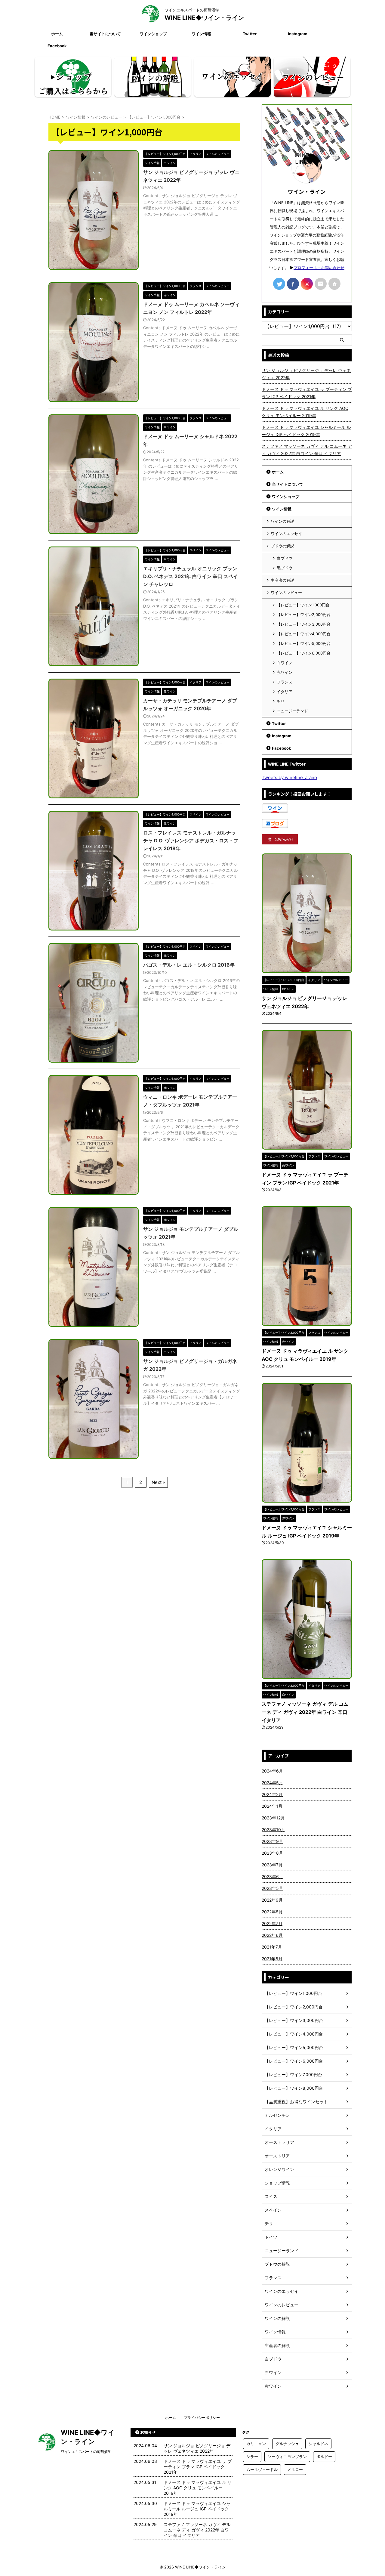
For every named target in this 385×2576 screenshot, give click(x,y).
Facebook (57, 46)
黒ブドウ (285, 568)
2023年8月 (272, 1853)
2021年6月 (272, 1959)
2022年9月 (272, 1900)
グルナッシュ (287, 2444)
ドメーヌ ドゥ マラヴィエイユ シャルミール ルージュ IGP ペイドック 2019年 (306, 431)
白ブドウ (285, 558)
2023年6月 (272, 1876)
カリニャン (256, 2444)
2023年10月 (273, 1830)
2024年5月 (272, 1783)
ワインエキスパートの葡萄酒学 (86, 2452)
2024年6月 (272, 1771)
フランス (285, 682)
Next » (158, 1482)
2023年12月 (273, 1818)
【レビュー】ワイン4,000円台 (304, 634)
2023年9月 (272, 1841)
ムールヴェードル (262, 2469)
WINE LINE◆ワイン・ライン (204, 18)
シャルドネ (318, 2444)
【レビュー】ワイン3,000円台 (304, 624)
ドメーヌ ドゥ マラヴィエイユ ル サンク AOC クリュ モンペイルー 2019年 (305, 412)
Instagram (298, 34)
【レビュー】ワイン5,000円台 (304, 643)
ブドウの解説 (282, 546)
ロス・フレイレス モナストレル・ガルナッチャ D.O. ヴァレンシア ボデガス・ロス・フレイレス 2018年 (191, 841)
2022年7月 (272, 1923)
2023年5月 (272, 1888)
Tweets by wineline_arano (289, 777)
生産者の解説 (282, 580)
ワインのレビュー (286, 593)
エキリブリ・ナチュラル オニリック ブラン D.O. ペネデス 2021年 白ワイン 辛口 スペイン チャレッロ (191, 576)
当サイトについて (105, 34)
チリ (281, 701)
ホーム (57, 34)
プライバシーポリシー (202, 2418)
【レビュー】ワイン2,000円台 (304, 615)
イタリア (285, 692)
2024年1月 (272, 1806)
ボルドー (324, 2457)
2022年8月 (272, 1912)
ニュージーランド (292, 711)
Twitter (250, 34)
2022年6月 (272, 1935)
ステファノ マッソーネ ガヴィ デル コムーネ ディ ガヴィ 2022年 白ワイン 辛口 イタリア (307, 450)
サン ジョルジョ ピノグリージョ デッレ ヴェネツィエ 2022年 (306, 374)
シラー (252, 2457)
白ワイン (285, 663)
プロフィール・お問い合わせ (319, 268)
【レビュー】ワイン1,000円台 (303, 605)
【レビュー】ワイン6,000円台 (304, 653)
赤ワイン (285, 672)
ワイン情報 (201, 34)
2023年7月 (272, 1865)
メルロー (295, 2469)
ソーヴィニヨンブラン (287, 2457)
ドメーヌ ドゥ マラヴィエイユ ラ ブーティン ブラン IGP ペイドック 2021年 (307, 393)
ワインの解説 (282, 521)
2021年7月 (272, 1947)
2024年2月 (272, 1794)
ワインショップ (153, 34)
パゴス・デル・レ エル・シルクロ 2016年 (189, 965)
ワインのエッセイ (286, 534)
